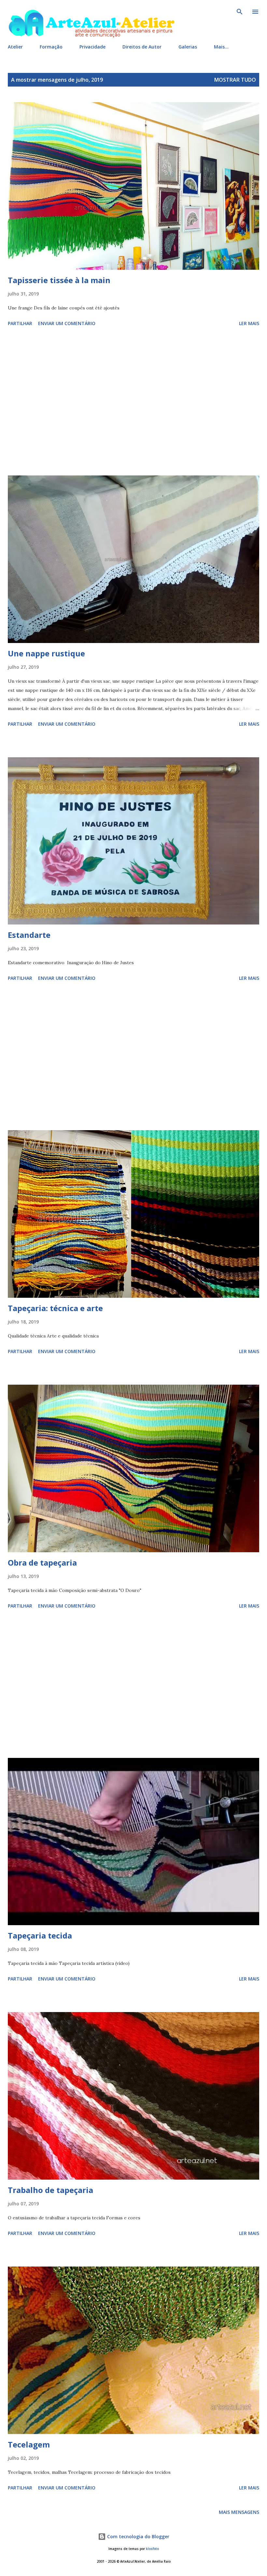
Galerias (188, 47)
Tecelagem (29, 2444)
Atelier (15, 47)
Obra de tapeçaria (42, 1562)
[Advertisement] (133, 402)
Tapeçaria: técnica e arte (55, 1308)
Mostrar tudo (235, 80)
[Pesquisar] (240, 12)
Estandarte (29, 935)
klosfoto (152, 2549)
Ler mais (249, 323)
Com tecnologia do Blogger (138, 2536)
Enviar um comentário (67, 323)
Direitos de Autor (142, 47)
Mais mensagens (239, 2512)
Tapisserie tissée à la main (59, 280)
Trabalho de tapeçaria (50, 2190)
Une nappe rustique (46, 653)
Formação (51, 47)
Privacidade (92, 47)
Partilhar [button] (20, 323)
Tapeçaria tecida (40, 1935)
